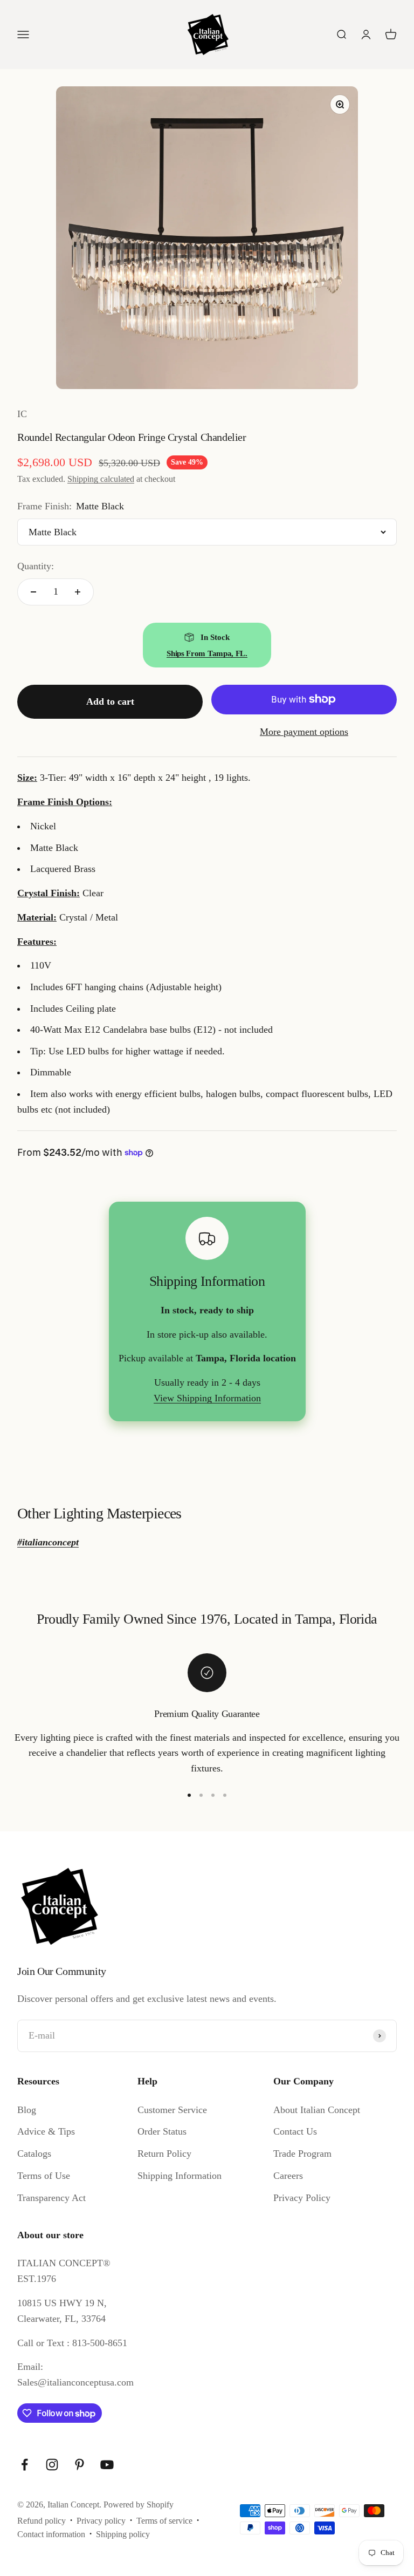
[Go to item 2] (201, 1795)
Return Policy (164, 2154)
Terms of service (164, 2521)
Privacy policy (101, 2521)
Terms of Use (44, 2176)
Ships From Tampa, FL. (207, 653)
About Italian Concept (317, 2110)
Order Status (162, 2131)
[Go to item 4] (225, 1795)
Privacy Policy (302, 2198)
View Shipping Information (207, 1398)
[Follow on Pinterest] (80, 2465)
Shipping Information (180, 2176)
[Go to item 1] (189, 1795)
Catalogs (34, 2154)
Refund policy (42, 2521)
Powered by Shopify (139, 2505)
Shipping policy (123, 2534)
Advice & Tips (46, 2131)
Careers (288, 2176)
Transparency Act (51, 2198)
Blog (27, 2110)
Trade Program (302, 2154)
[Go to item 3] (213, 1795)
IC (22, 414)
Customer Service (172, 2110)
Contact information (51, 2534)
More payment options (304, 732)
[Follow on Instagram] (52, 2465)
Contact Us (295, 2131)
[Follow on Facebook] (25, 2465)
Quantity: (36, 566)
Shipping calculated (101, 479)
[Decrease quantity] (33, 592)
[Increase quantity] (78, 592)
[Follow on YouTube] (107, 2465)
